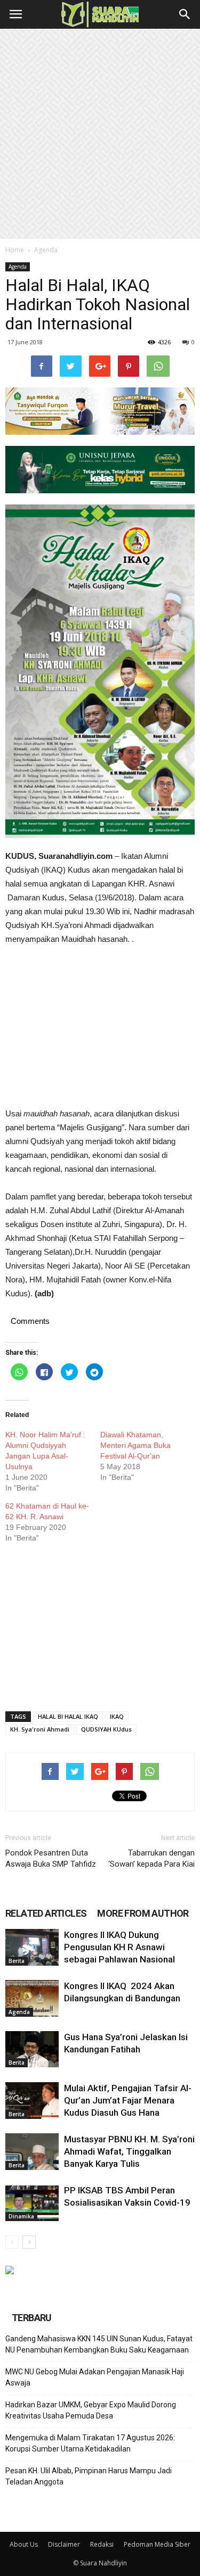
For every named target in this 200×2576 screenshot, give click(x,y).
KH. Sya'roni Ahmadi (40, 1729)
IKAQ (117, 1716)
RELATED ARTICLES (46, 1913)
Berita (17, 1961)
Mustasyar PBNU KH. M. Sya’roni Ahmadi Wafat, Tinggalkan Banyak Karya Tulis (129, 2151)
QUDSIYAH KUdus (106, 1729)
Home (15, 250)
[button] (185, 14)
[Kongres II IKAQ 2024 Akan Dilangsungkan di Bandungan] (32, 1998)
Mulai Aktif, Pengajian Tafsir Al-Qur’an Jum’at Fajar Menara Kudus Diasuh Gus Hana (128, 2100)
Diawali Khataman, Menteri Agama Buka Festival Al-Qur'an (135, 1445)
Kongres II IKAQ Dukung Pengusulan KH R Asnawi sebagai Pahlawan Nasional (119, 1947)
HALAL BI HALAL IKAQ (68, 1716)
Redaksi (102, 2544)
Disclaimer (64, 2544)
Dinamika (21, 2216)
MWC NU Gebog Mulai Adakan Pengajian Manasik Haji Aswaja (95, 2377)
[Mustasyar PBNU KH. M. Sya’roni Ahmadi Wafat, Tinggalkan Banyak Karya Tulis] (32, 2152)
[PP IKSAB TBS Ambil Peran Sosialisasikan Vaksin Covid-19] (32, 2203)
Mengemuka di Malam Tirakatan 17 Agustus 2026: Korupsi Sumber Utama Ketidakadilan (90, 2443)
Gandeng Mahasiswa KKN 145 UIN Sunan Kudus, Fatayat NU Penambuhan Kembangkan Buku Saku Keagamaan (99, 2344)
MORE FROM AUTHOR (143, 1913)
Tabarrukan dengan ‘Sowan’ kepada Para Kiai (151, 1858)
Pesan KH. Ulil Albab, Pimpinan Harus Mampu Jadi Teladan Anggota (89, 2476)
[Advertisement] (100, 134)
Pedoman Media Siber (157, 2544)
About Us (24, 2544)
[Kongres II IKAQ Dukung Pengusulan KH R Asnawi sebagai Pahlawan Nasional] (32, 1947)
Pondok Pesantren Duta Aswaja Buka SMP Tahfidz (51, 1858)
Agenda (46, 250)
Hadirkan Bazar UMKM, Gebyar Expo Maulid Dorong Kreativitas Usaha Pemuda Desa (91, 2410)
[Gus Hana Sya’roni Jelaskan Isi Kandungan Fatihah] (32, 2049)
